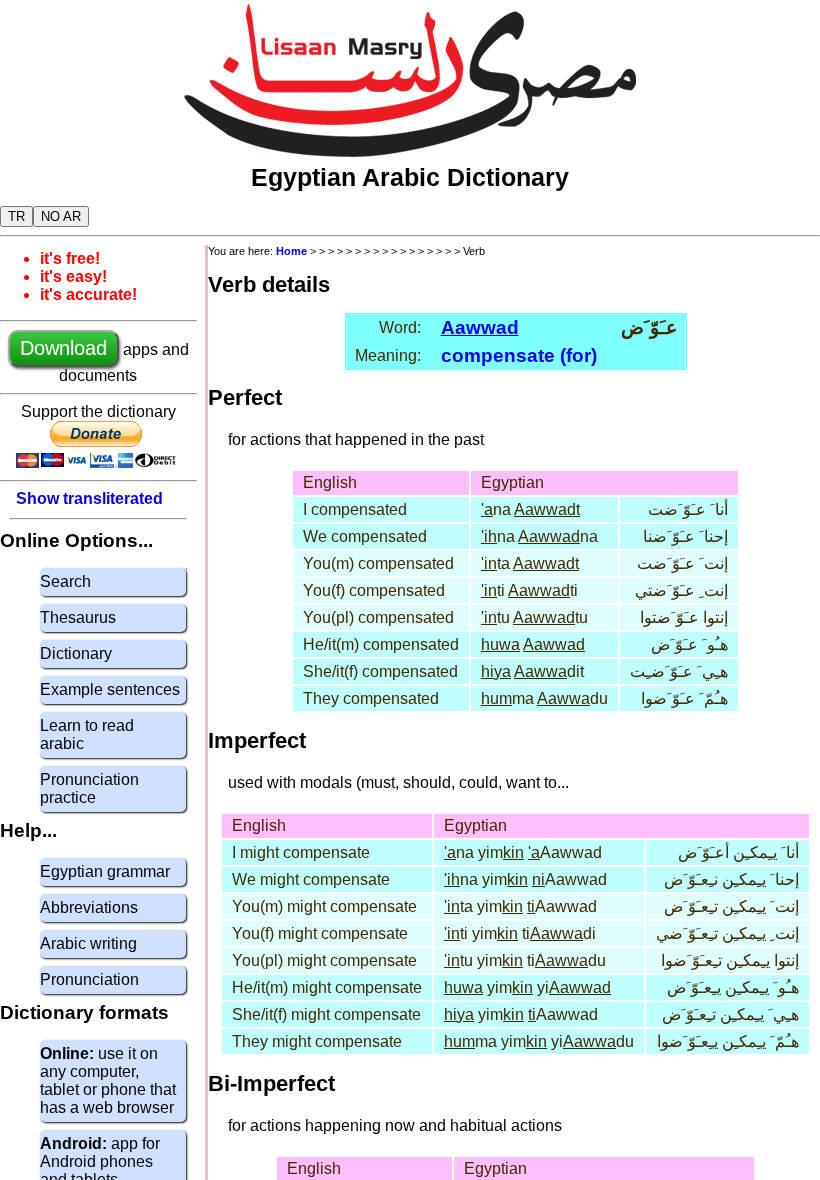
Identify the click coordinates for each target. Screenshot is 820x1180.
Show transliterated (89, 498)
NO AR (61, 216)
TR (16, 216)
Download (63, 348)
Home (291, 251)
